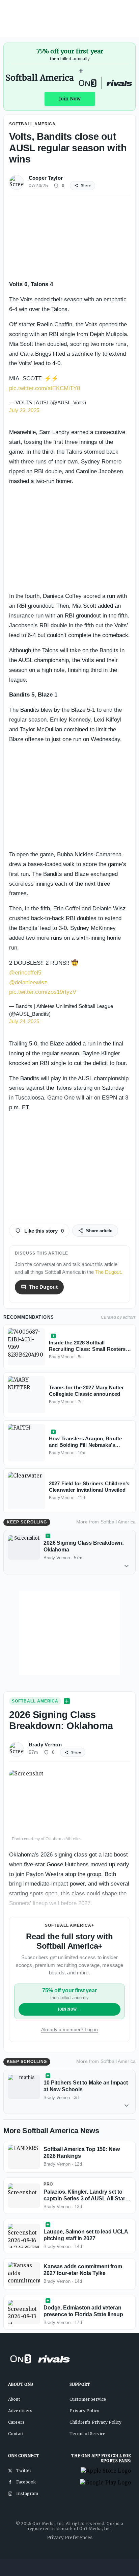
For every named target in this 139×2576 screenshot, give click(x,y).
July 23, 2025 (24, 410)
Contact (16, 2434)
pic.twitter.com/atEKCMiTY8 (45, 388)
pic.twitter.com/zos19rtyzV (43, 992)
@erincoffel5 (25, 973)
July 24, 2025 (24, 1021)
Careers (16, 2422)
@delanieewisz (28, 982)
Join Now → (70, 2009)
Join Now (70, 99)
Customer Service (88, 2399)
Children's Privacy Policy (95, 2422)
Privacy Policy (84, 2411)
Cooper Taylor (46, 178)
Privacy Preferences (70, 2538)
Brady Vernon (45, 1745)
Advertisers (20, 2411)
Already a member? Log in (69, 2029)
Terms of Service (87, 2434)
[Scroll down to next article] (127, 1566)
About (14, 2399)
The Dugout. (109, 1272)
